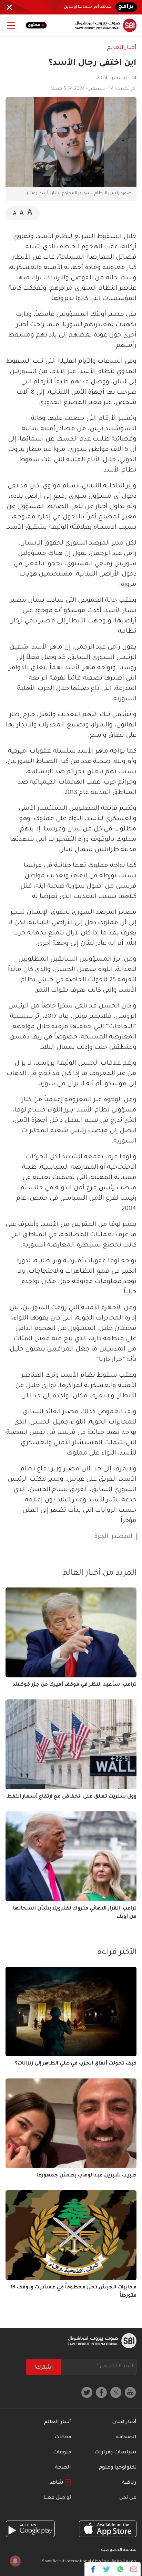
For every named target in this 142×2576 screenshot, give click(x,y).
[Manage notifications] (15, 2561)
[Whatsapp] (120, 2569)
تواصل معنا (57, 2498)
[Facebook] (93, 2569)
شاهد (57, 2483)
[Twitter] (107, 2569)
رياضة (129, 2483)
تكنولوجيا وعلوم (118, 2468)
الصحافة (126, 2438)
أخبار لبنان (124, 2422)
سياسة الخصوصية (119, 2550)
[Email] (134, 2569)
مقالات (63, 2438)
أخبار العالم (122, 48)
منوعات (62, 2453)
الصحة (63, 2468)
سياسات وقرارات (115, 2453)
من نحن (128, 2498)
